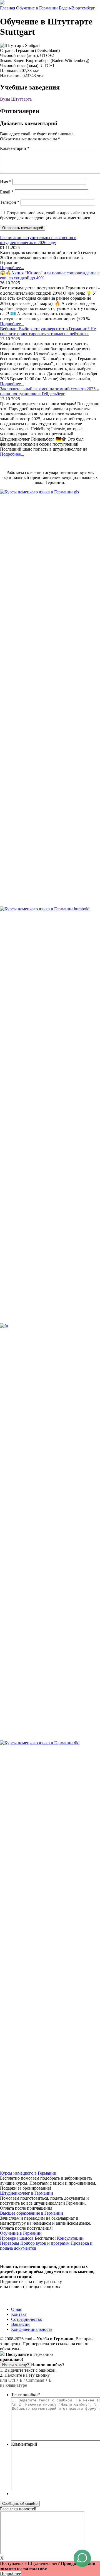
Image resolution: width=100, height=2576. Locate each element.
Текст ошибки (26, 2395)
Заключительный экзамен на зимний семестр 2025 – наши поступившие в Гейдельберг (49, 391)
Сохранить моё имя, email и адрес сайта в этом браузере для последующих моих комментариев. (47, 215)
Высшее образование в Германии (32, 2213)
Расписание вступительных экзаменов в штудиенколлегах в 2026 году (38, 240)
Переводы (10, 2243)
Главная (7, 8)
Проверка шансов (17, 2238)
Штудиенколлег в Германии (27, 2193)
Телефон (10, 202)
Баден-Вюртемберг (77, 8)
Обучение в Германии (37, 8)
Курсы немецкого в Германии (28, 2173)
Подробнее (10, 2573)
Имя (6, 182)
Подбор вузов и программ (45, 2243)
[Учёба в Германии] (2, 3)
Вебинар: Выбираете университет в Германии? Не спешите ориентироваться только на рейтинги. (48, 331)
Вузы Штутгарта (16, 99)
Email (7, 192)
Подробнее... (12, 268)
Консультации (70, 2238)
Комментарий (15, 148)
